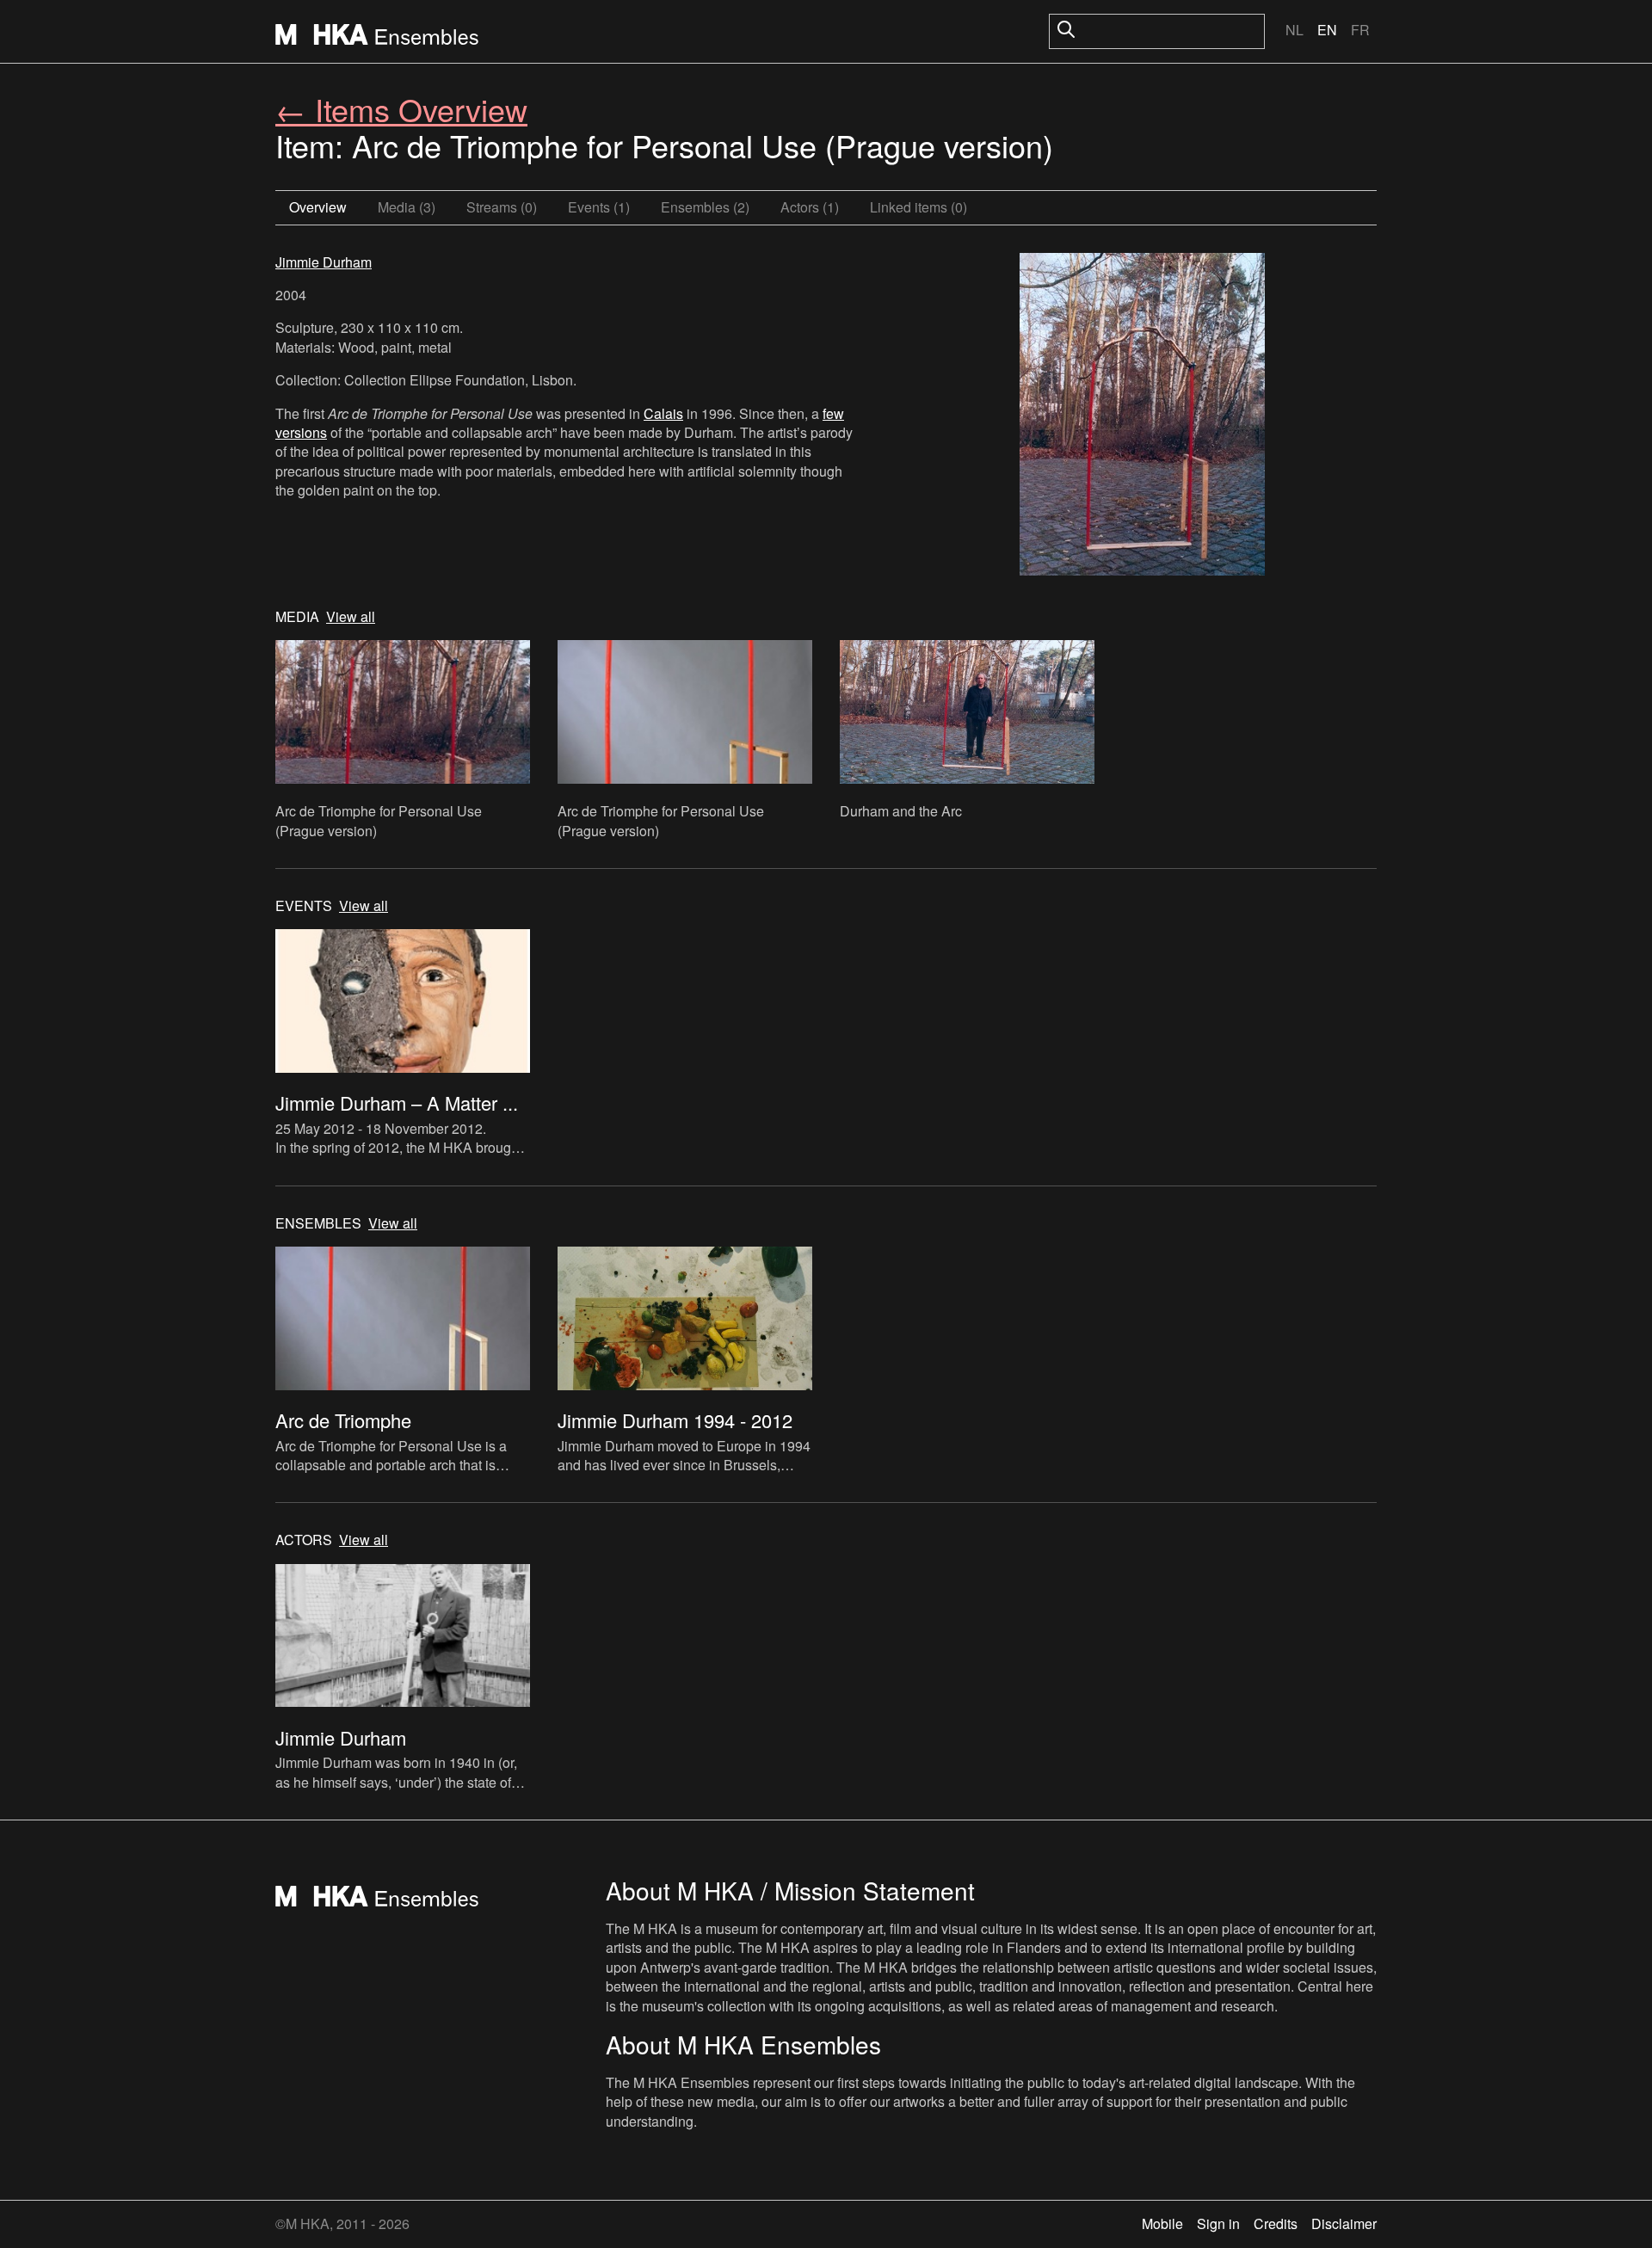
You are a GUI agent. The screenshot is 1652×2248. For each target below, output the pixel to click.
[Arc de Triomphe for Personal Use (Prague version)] (1142, 416)
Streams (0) (502, 207)
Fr (1360, 30)
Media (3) (407, 207)
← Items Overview (401, 109)
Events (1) (599, 207)
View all (351, 617)
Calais (663, 413)
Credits (1276, 2223)
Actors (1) (810, 207)
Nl (1294, 30)
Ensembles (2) (705, 207)
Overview (318, 207)
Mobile (1162, 2223)
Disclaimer (1344, 2223)
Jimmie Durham (324, 262)
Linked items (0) (918, 207)
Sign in (1218, 2223)
